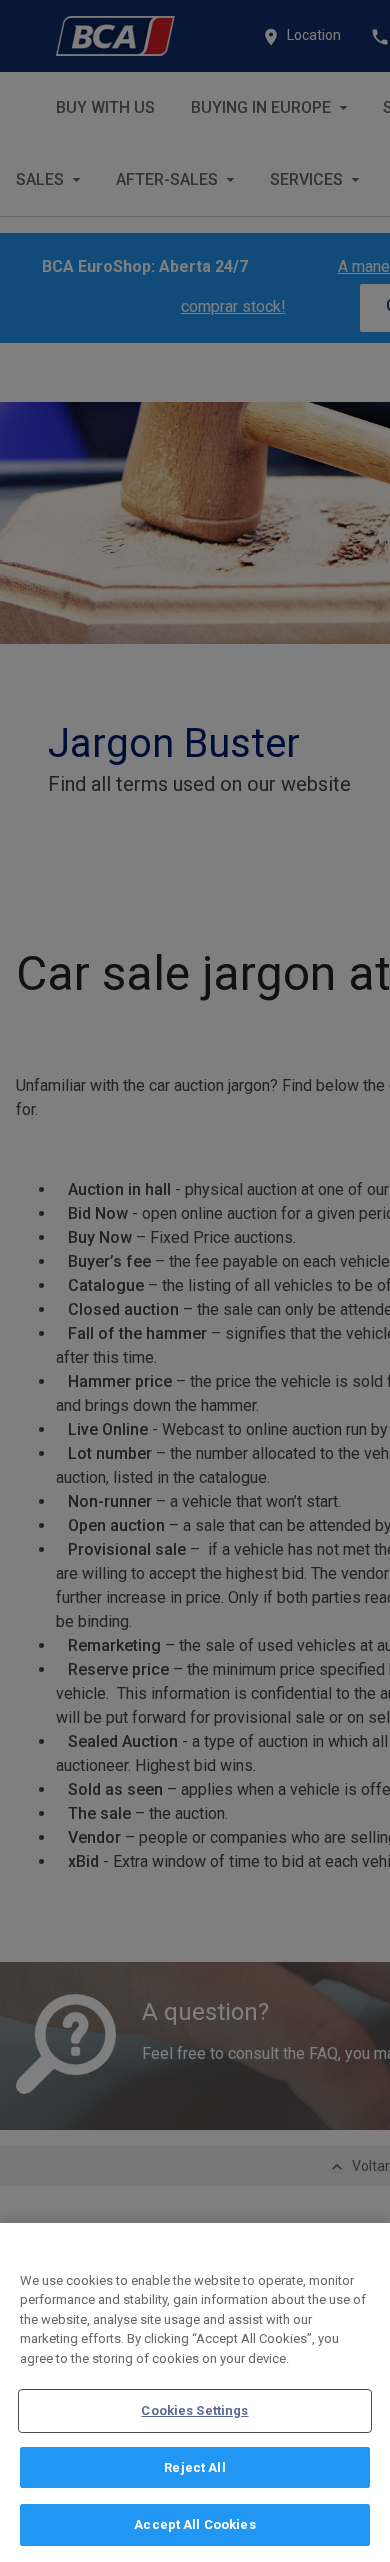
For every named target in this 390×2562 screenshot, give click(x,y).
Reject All (194, 2467)
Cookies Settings (194, 2410)
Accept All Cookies (194, 2524)
